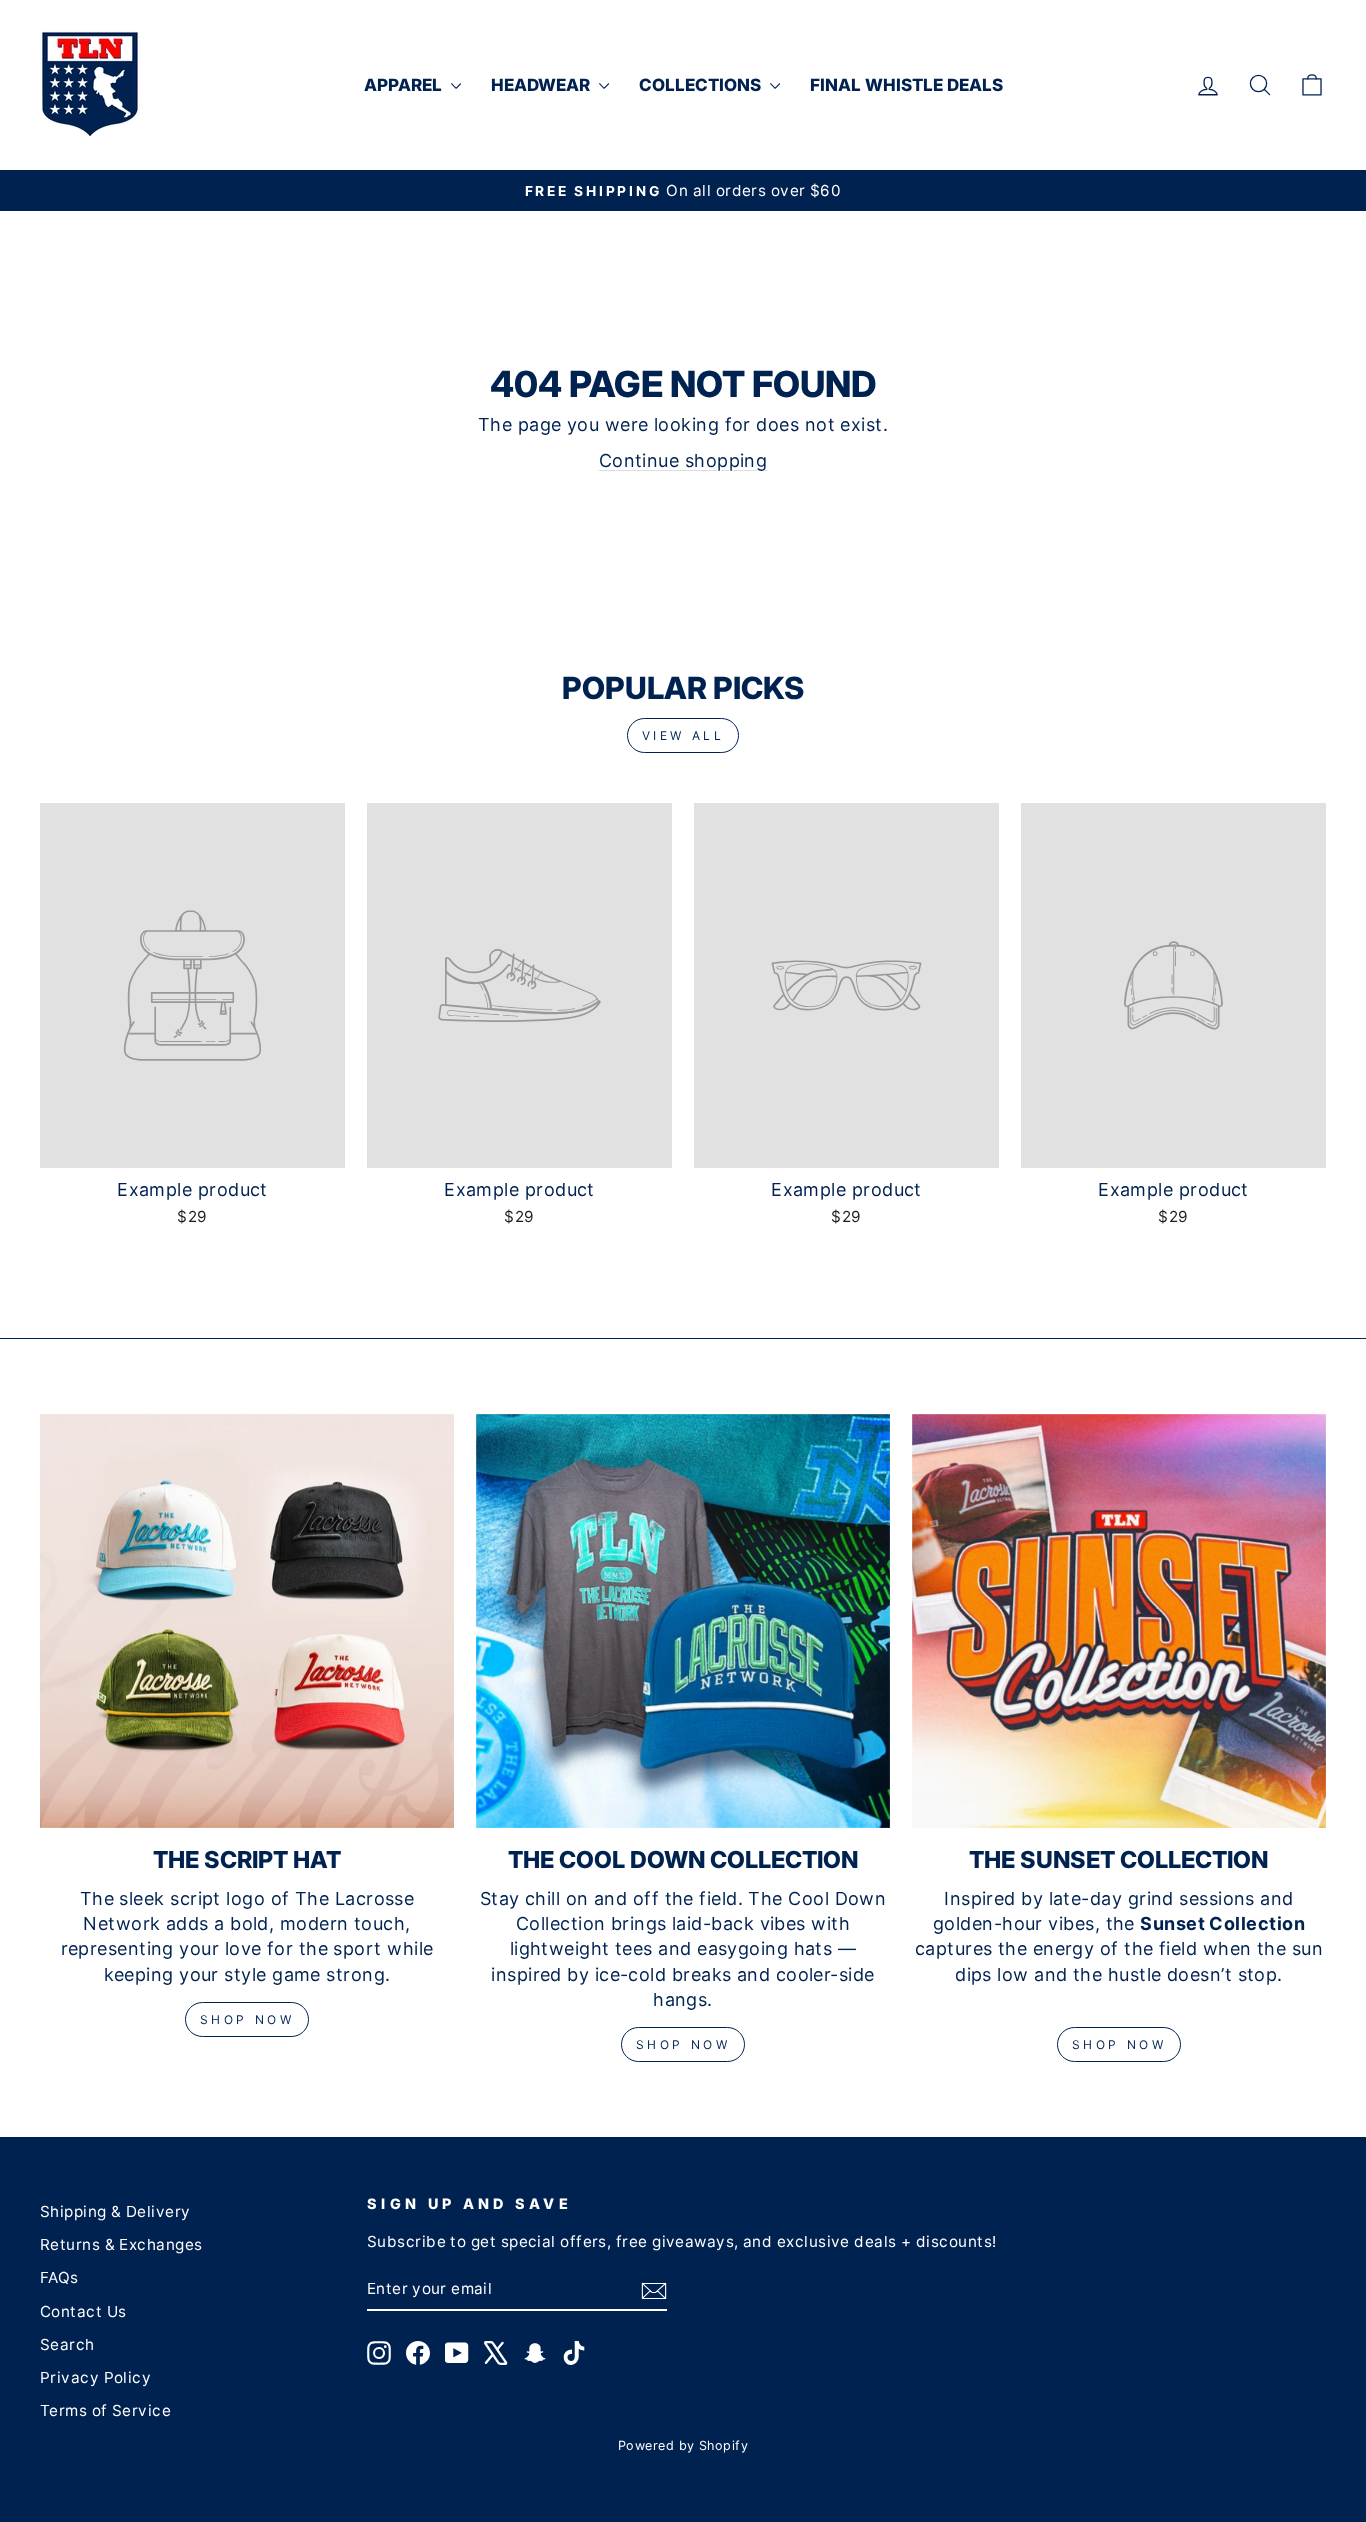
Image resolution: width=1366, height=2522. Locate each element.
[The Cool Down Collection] (683, 1621)
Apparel (405, 85)
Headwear (542, 85)
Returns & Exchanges (121, 2244)
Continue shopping (683, 460)
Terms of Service (105, 2410)
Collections (702, 85)
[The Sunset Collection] (1119, 1621)
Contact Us (83, 2311)
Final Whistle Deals (906, 85)
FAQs (59, 2277)
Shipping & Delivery (115, 2211)
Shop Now (247, 2019)
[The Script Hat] (247, 1621)
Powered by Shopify (683, 2445)
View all (683, 735)
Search (67, 2344)
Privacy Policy (95, 2377)
